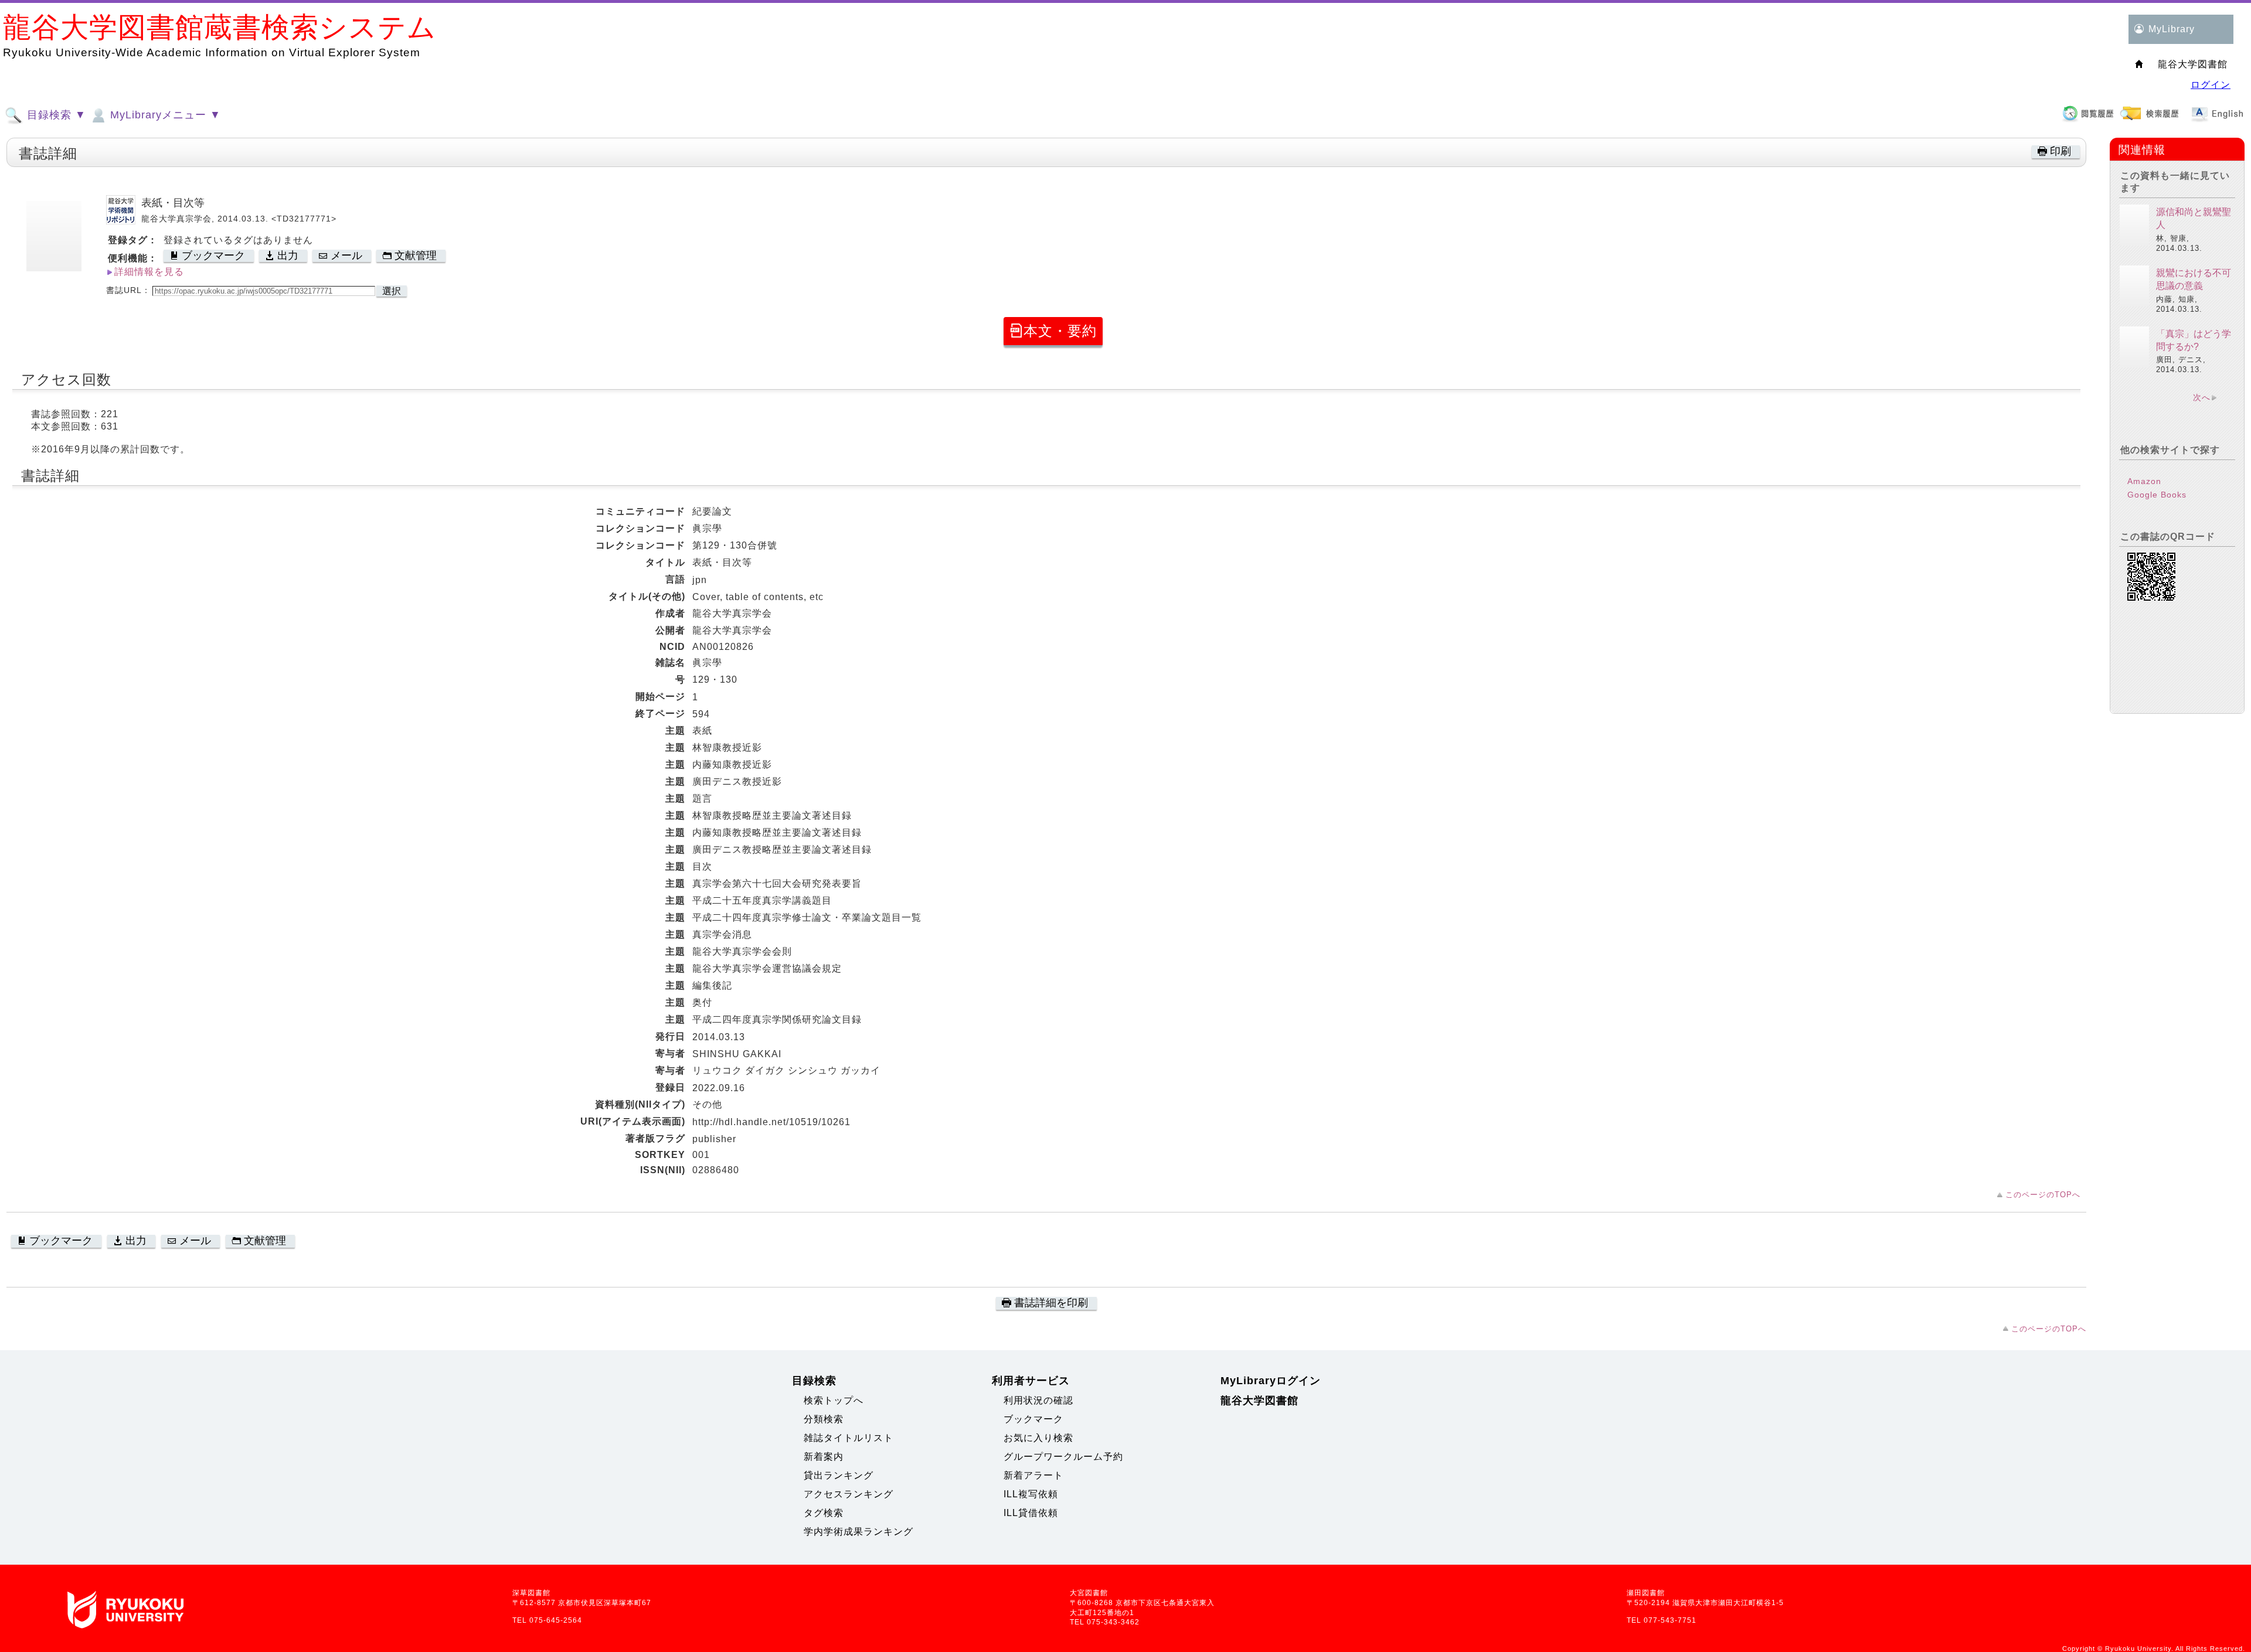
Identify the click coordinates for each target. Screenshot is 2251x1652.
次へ (2202, 397)
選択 (392, 291)
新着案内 (824, 1457)
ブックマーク (1033, 1419)
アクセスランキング (849, 1494)
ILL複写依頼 (1031, 1494)
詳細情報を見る (149, 272)
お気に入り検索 (1038, 1438)
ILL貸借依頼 (1031, 1513)
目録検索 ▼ (55, 115)
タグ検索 (824, 1513)
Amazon (2144, 481)
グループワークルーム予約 (1063, 1457)
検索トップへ (834, 1400)
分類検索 (824, 1419)
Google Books (2157, 495)
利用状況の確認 (1038, 1400)
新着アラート (1033, 1475)
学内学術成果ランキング (858, 1532)
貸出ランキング (839, 1475)
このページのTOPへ (2043, 1195)
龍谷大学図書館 (1259, 1401)
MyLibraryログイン (1271, 1381)
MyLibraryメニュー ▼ (164, 115)
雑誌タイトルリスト (849, 1438)
